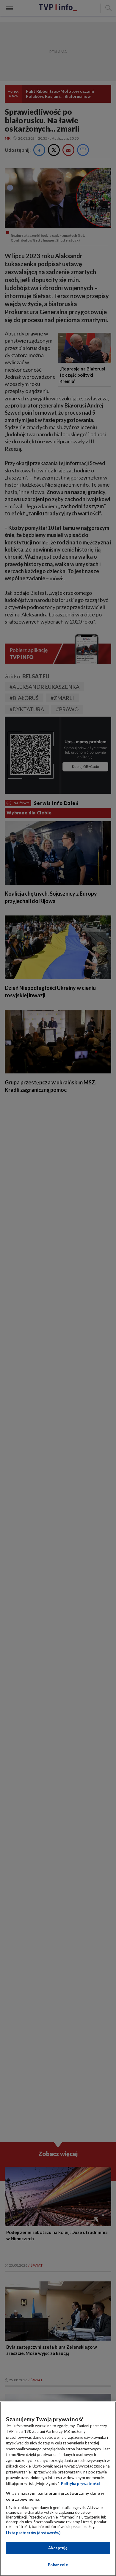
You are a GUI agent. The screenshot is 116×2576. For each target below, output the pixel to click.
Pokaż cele (58, 2565)
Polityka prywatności (80, 2484)
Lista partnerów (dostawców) (33, 2533)
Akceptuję (58, 2548)
